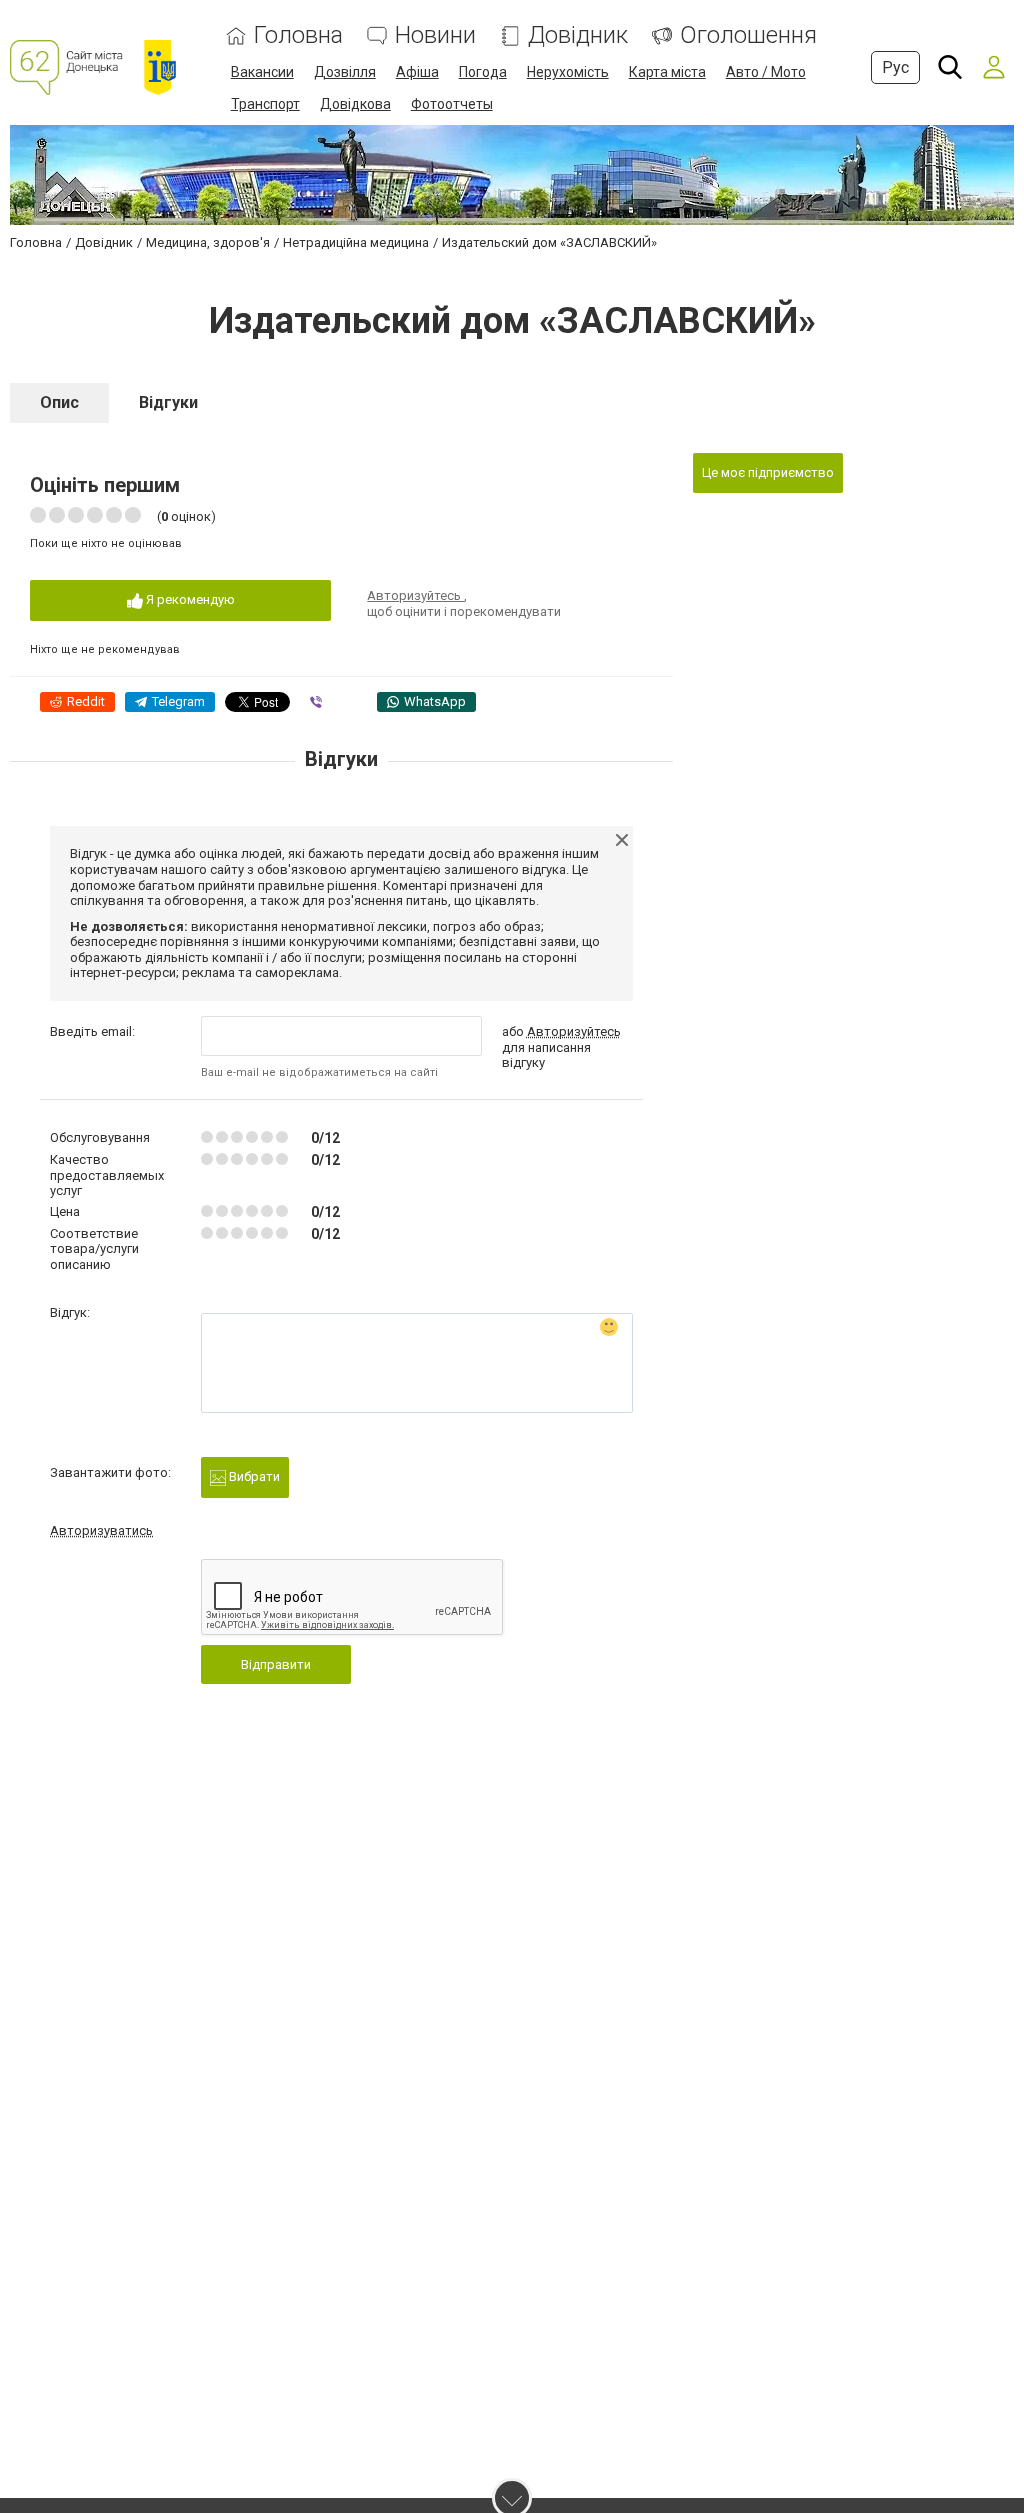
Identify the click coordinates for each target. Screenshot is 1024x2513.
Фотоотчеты (452, 104)
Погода (483, 72)
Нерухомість (568, 72)
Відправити (276, 1664)
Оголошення (748, 35)
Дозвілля (345, 72)
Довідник (578, 35)
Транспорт (265, 104)
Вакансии (262, 72)
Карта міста (667, 72)
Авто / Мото (766, 72)
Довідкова (355, 104)
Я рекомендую (189, 599)
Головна (298, 35)
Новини (435, 35)
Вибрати (253, 1476)
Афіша (417, 72)
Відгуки (168, 402)
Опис (59, 402)
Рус (895, 67)
